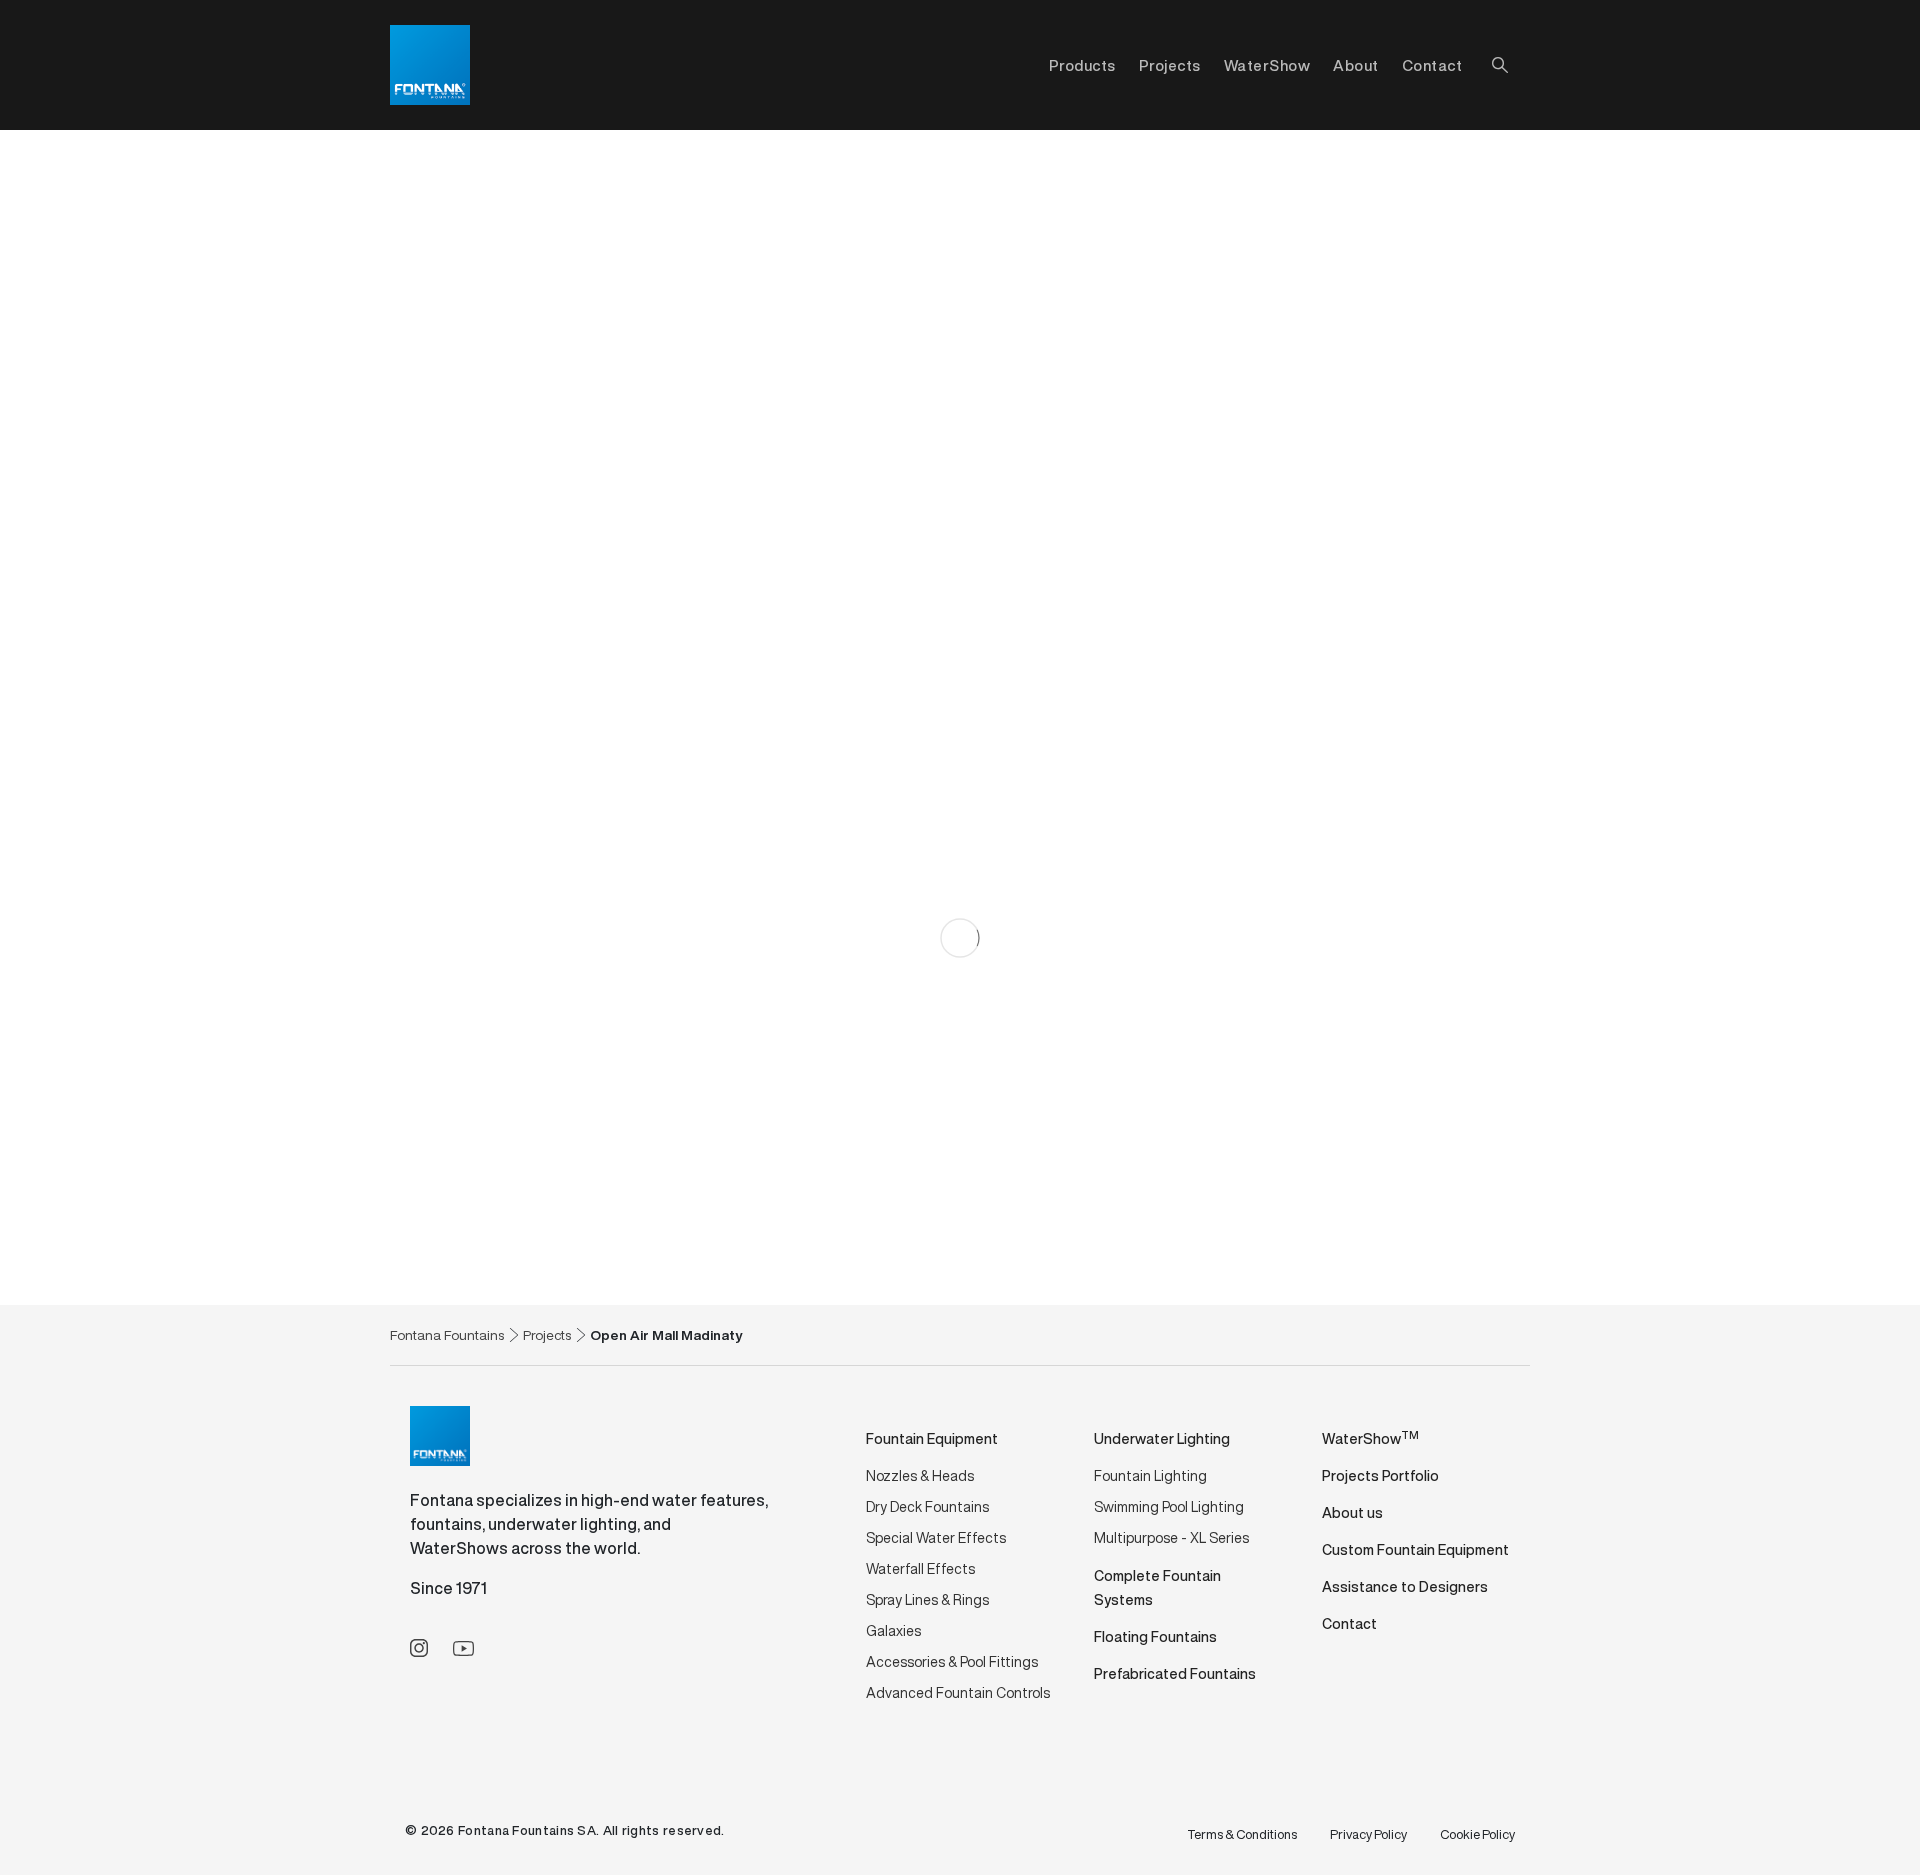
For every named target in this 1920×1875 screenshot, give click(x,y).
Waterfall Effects (920, 1568)
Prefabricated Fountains (1175, 1673)
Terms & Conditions (1242, 1834)
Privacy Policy (1368, 1834)
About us (1352, 1512)
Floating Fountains (1155, 1636)
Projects (1170, 65)
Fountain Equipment (932, 1438)
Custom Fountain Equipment (1415, 1549)
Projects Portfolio (1380, 1475)
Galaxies (893, 1630)
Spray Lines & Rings (927, 1599)
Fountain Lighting (1150, 1475)
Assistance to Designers (1405, 1586)
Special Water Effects (936, 1537)
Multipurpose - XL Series (1171, 1537)
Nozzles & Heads (920, 1475)
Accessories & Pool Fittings (952, 1661)
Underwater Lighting (1162, 1438)
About (1356, 65)
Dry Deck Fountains (927, 1506)
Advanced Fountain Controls (958, 1692)
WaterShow (1267, 65)
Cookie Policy (1477, 1834)
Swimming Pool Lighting (1169, 1506)
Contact (1432, 65)
